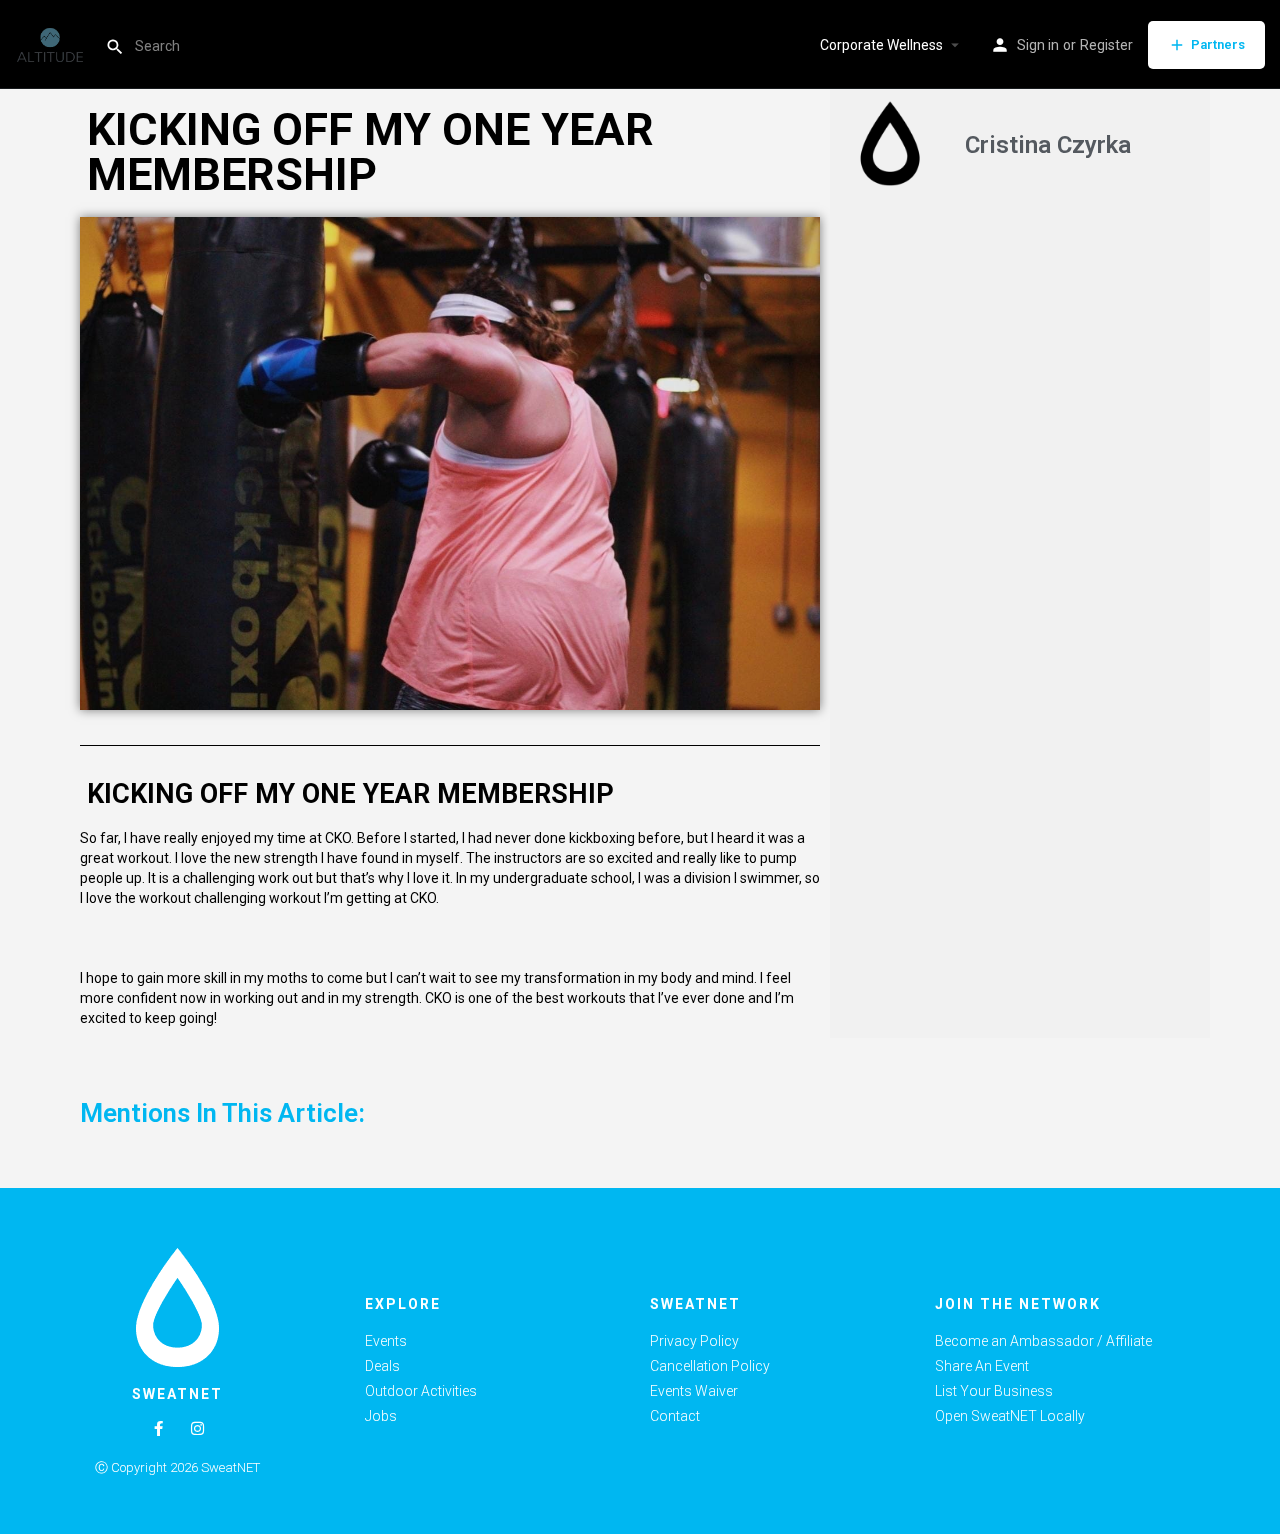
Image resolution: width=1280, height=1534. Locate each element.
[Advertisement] (1020, 357)
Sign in (1038, 45)
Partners (1218, 44)
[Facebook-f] (158, 1428)
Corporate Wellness (881, 45)
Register (1106, 45)
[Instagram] (197, 1428)
